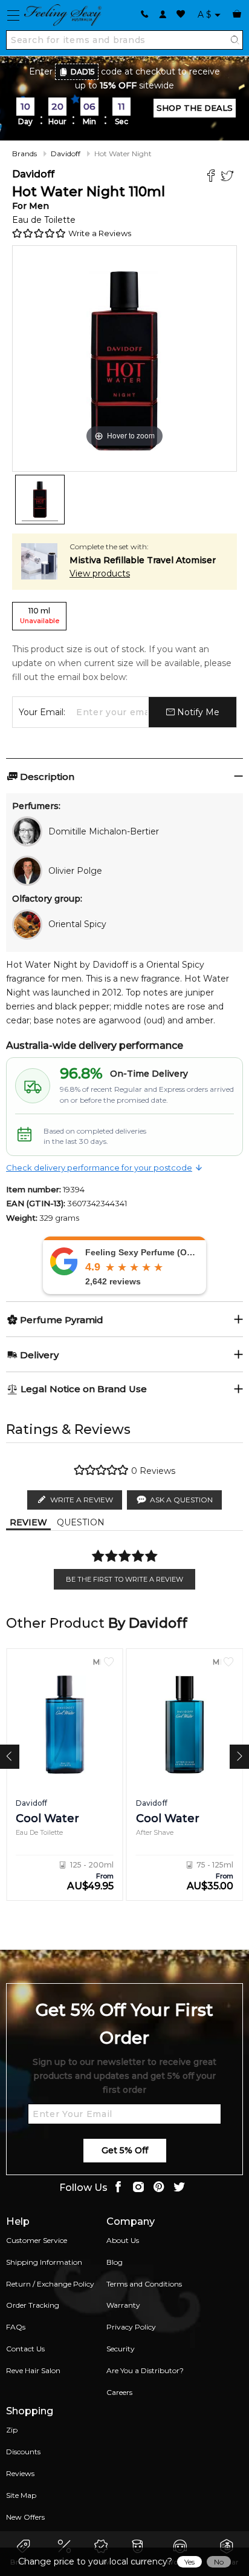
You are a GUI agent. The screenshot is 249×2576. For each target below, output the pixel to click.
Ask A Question (181, 1500)
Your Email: (42, 712)
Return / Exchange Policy (50, 2284)
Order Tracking (33, 2305)
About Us (123, 2240)
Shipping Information (44, 2262)
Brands (24, 154)
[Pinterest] (159, 2188)
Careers (119, 2392)
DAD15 (83, 72)
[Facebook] (212, 177)
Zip (12, 2430)
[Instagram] (138, 2188)
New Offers (25, 2517)
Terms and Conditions (144, 2284)
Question (81, 1522)
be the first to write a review (124, 1579)
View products (100, 573)
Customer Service (37, 2240)
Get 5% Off (125, 2150)
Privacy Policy (131, 2327)
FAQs (16, 2327)
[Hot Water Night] (40, 500)
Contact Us (25, 2349)
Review (28, 1522)
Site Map (21, 2495)
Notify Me (197, 712)
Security (121, 2349)
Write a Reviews (100, 233)
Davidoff (66, 154)
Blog (115, 2262)
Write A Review (82, 1500)
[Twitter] (229, 177)
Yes (189, 2562)
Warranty (123, 2305)
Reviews (20, 2473)
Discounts (23, 2452)
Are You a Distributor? (145, 2370)
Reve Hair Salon (33, 2370)
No (219, 2562)
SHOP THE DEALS (195, 108)
